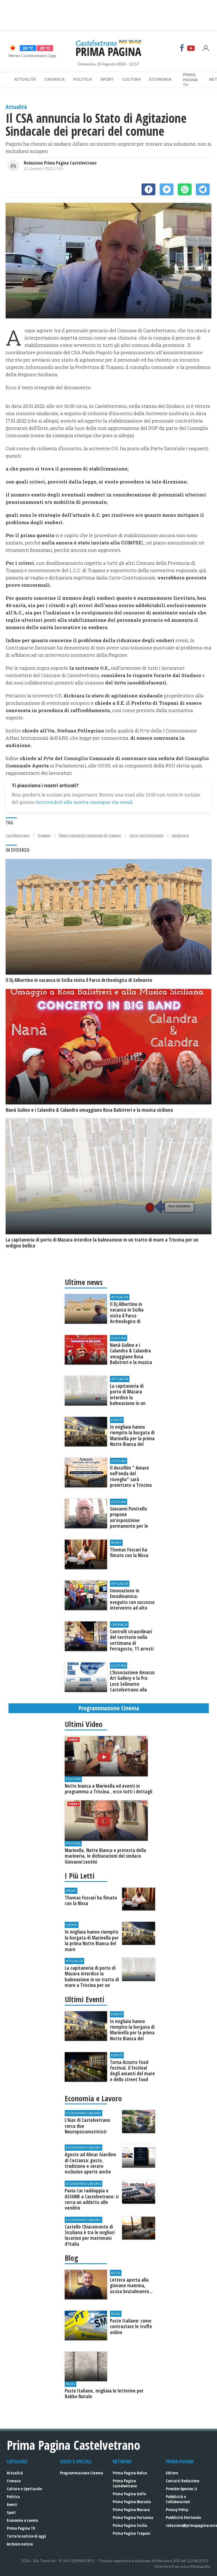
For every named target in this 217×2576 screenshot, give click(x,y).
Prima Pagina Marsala (132, 2502)
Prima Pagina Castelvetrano (125, 2483)
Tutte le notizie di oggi (26, 2536)
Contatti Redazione (183, 2481)
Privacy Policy (177, 2510)
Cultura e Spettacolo (24, 2489)
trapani (44, 835)
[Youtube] (191, 48)
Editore (172, 2473)
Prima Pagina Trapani (132, 2533)
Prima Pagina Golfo (129, 2494)
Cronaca (55, 79)
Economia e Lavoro (22, 2520)
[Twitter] (167, 189)
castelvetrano (18, 835)
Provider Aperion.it (182, 2489)
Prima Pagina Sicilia (130, 2525)
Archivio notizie (20, 2544)
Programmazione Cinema (82, 2473)
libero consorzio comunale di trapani (90, 835)
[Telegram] (203, 189)
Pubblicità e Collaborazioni (178, 2499)
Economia (160, 79)
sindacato (180, 835)
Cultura (131, 79)
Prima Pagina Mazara (131, 2510)
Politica (83, 79)
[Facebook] (182, 48)
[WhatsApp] (185, 189)
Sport (107, 79)
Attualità (25, 79)
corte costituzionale (146, 835)
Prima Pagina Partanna (133, 2517)
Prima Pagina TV (21, 2528)
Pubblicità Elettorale (183, 2517)
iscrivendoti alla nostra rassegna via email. (84, 802)
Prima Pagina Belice (130, 2473)
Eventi (12, 2504)
